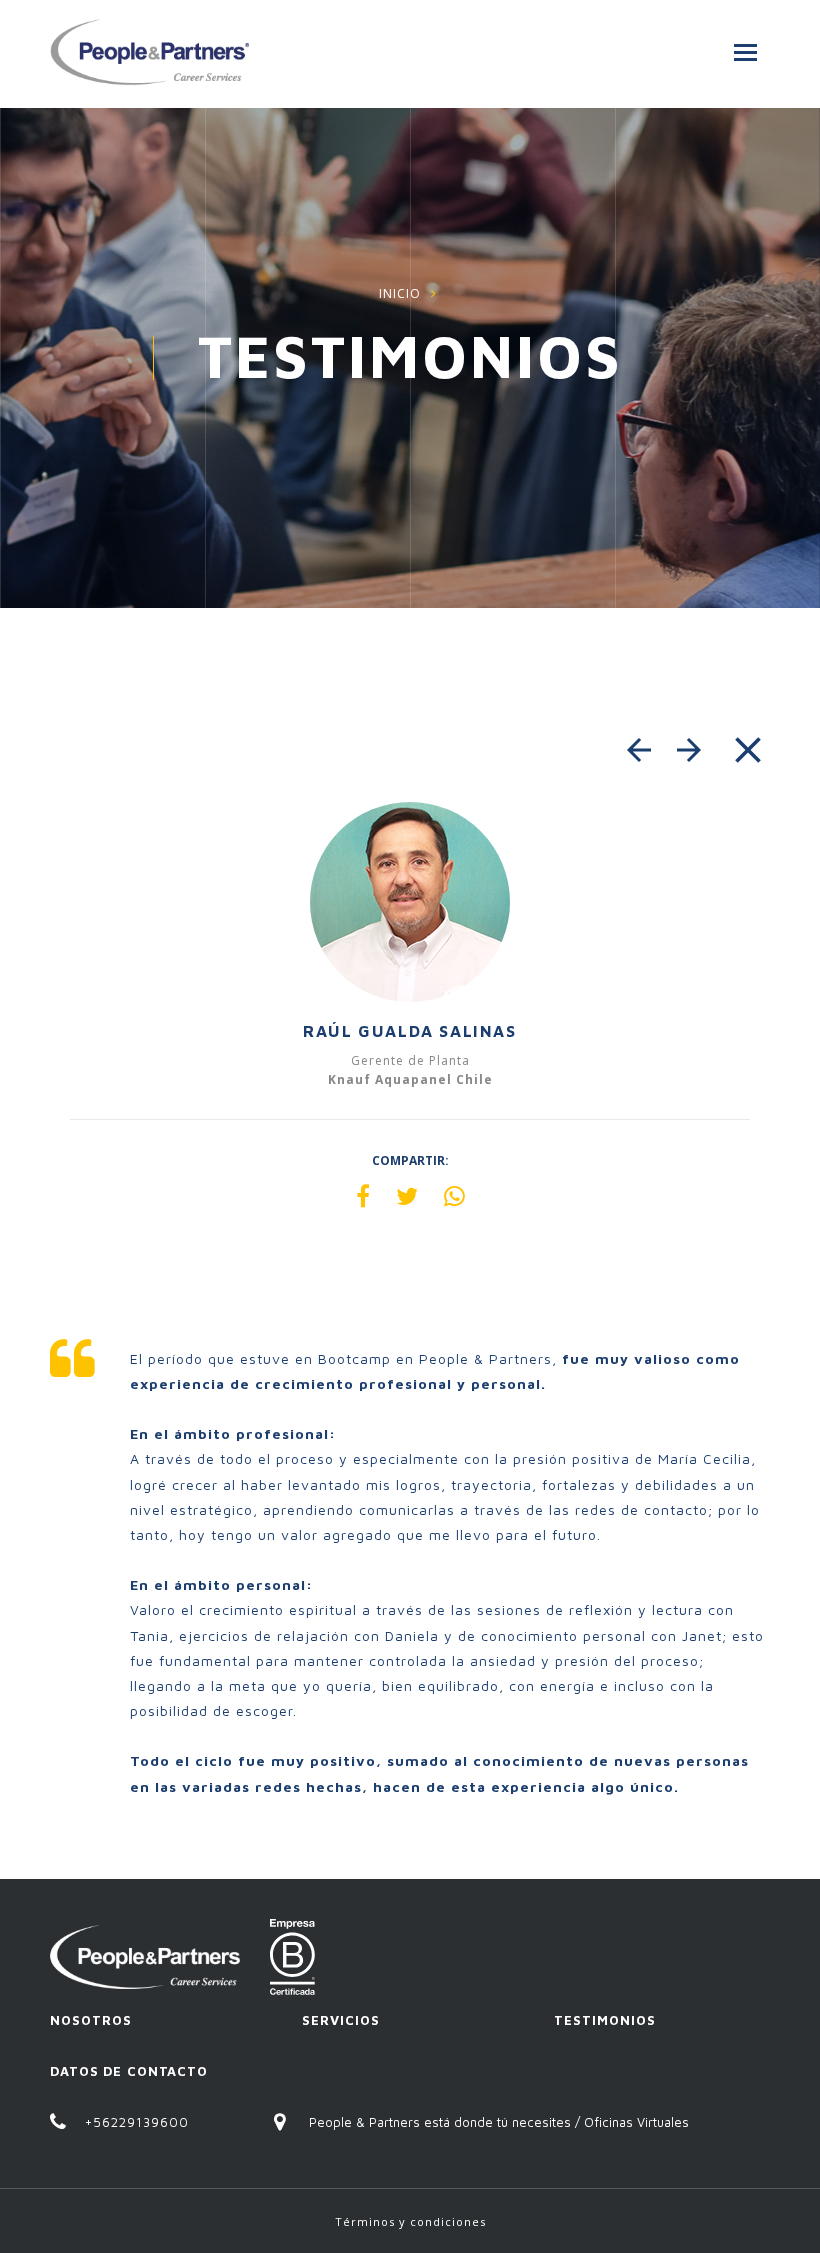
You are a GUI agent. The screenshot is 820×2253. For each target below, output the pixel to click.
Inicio (400, 293)
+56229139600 (137, 2122)
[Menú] (745, 52)
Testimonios (605, 2020)
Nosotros (91, 2020)
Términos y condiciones (410, 2221)
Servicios (341, 2020)
